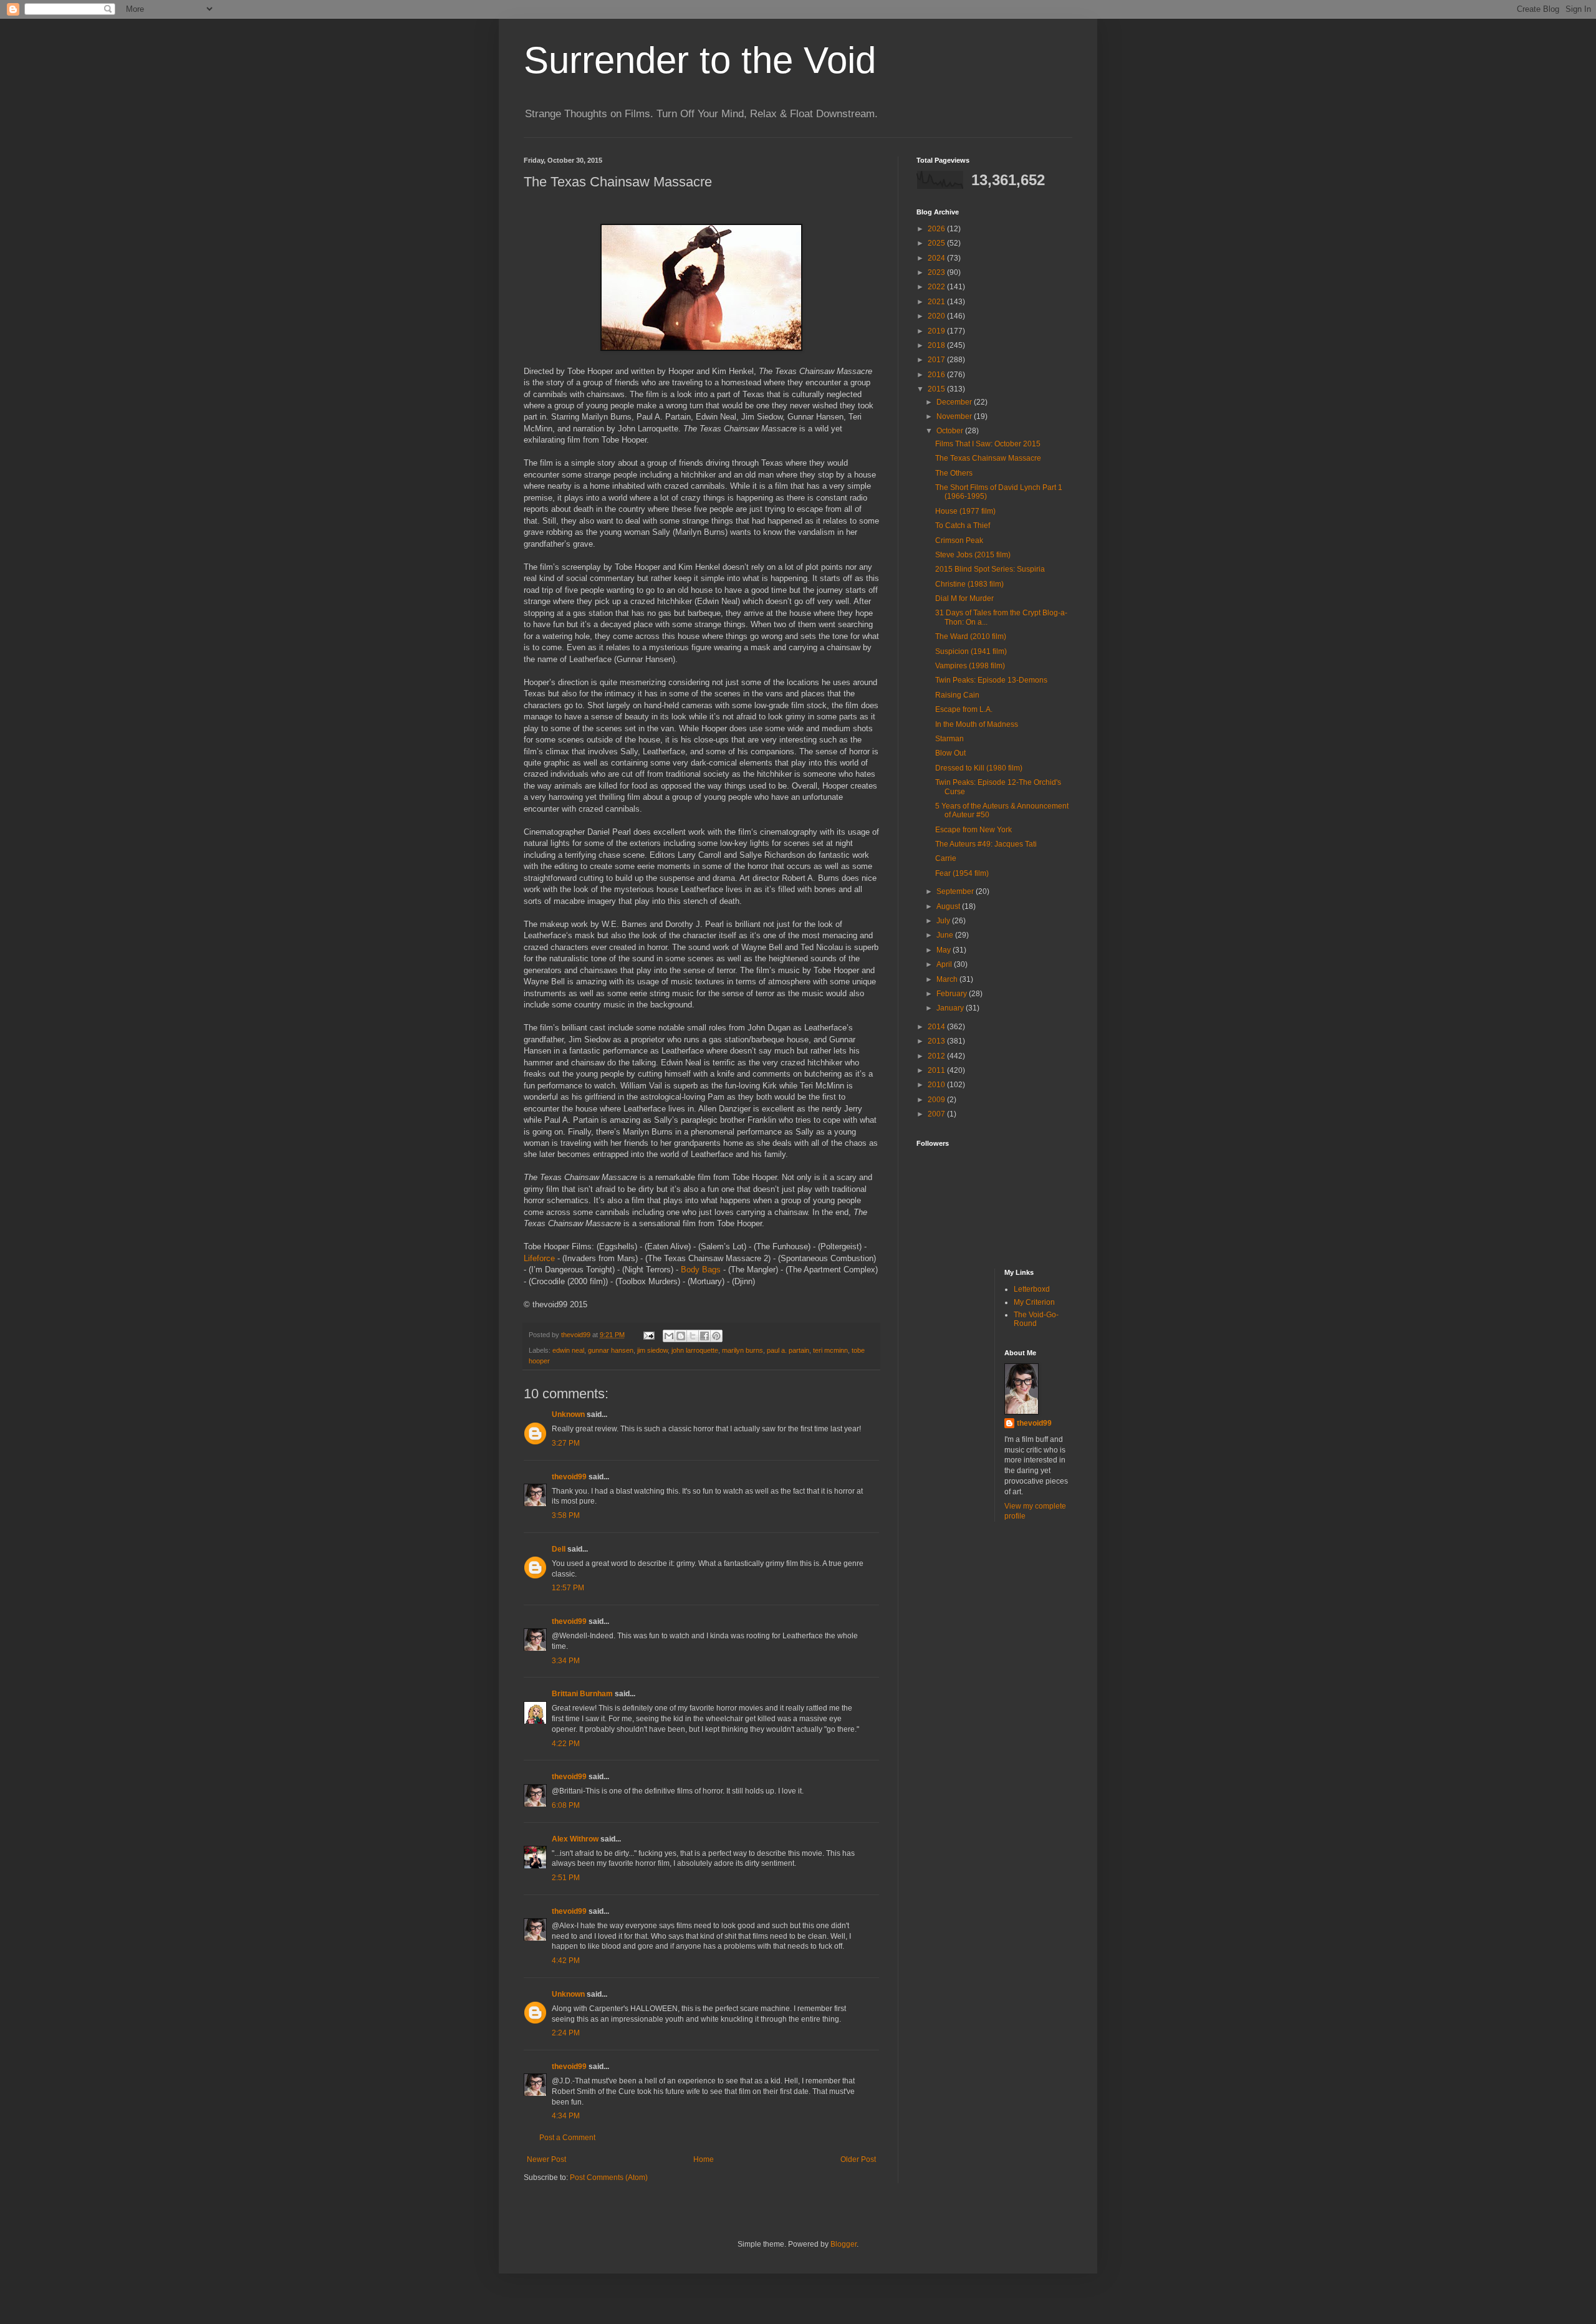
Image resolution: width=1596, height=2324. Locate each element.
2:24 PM (566, 2033)
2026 (937, 229)
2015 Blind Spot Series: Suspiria (990, 569)
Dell (559, 1549)
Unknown (568, 1414)
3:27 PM (566, 1443)
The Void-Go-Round (1036, 1319)
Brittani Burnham (582, 1694)
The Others (954, 473)
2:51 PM (566, 1878)
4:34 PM (566, 2116)
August (949, 906)
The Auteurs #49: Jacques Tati (986, 844)
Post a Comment (567, 2138)
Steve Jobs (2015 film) (973, 555)
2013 (937, 1041)
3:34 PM (566, 1661)
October (951, 431)
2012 (937, 1056)
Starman (949, 739)
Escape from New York (973, 830)
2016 (937, 375)
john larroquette (695, 1350)
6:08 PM (566, 1805)
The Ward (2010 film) (971, 636)
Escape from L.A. (964, 709)
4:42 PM (566, 1961)
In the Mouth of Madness (977, 724)
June (946, 935)
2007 (937, 1114)
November (955, 416)
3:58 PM (566, 1515)
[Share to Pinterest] (716, 1336)
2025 (937, 243)
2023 (937, 272)
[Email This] (669, 1336)
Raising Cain (957, 695)
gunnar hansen (611, 1350)
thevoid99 (569, 1477)
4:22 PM (566, 1744)
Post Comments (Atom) (609, 2178)
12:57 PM (568, 1588)
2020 (937, 316)
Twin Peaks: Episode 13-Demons (991, 680)
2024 (937, 258)
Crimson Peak (959, 540)
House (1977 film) (965, 511)
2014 (937, 1027)
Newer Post (546, 2159)
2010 (937, 1085)
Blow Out (950, 753)
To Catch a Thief (963, 526)
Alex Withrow (575, 1839)
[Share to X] (693, 1336)
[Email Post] (648, 1335)
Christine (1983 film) (969, 584)
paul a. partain (788, 1350)
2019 (937, 331)
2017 (937, 360)
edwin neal (568, 1350)
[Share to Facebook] (704, 1336)
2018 (937, 345)
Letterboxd (1032, 1289)
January (951, 1008)
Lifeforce (539, 1258)
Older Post (858, 2159)
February (953, 994)
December (955, 402)
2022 (937, 287)
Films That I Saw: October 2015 (988, 444)
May (945, 950)
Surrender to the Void (700, 60)
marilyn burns (743, 1350)
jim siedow (652, 1350)
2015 (937, 389)
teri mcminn (830, 1350)
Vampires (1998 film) (970, 666)
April (945, 964)
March (948, 979)
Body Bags (701, 1270)
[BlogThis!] (681, 1336)
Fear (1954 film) (962, 873)
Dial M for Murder (964, 598)
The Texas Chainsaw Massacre (988, 458)
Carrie (946, 858)
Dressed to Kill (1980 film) (979, 768)
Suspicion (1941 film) (971, 651)
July (944, 921)
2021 (937, 302)
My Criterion (1034, 1302)
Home (704, 2159)
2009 (937, 1100)
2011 (937, 1070)
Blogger (844, 2244)
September (956, 891)
